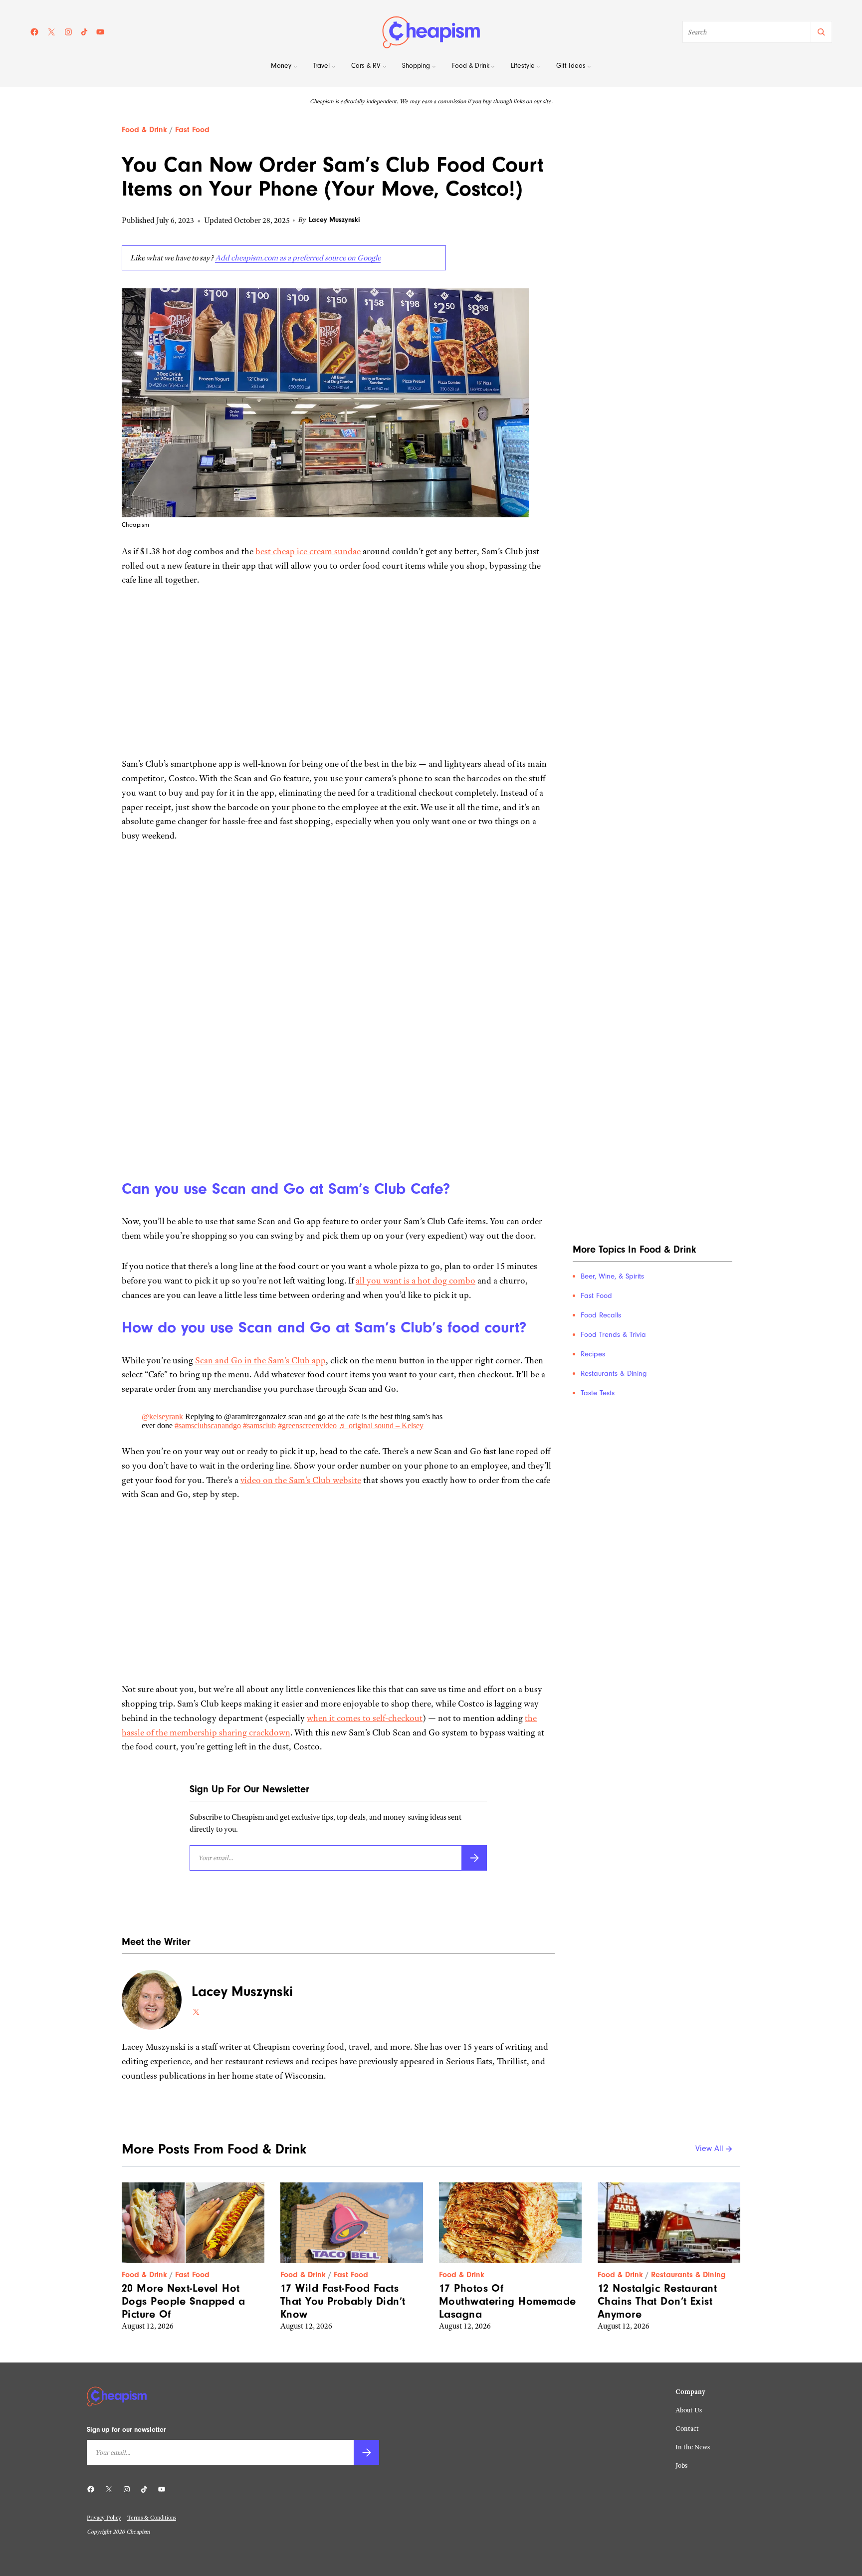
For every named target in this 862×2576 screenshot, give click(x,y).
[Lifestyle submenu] (538, 67)
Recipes (593, 1354)
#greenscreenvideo (307, 1425)
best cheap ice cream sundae (308, 551)
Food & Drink (144, 130)
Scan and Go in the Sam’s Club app (260, 1360)
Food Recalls (601, 1315)
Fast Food (192, 130)
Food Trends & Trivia (613, 1335)
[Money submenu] (295, 67)
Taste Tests (598, 1393)
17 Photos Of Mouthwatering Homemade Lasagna (508, 2301)
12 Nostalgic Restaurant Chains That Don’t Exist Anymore (657, 2301)
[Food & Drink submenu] (493, 67)
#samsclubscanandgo (208, 1425)
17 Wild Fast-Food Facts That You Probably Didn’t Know (343, 2301)
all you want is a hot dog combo (416, 1281)
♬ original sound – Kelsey (381, 1425)
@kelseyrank (162, 1416)
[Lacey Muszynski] (152, 2000)
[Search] (821, 32)
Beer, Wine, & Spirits (612, 1276)
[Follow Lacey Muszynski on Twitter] (196, 2012)
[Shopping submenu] (434, 67)
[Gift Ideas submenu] (589, 67)
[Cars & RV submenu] (385, 67)
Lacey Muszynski (334, 220)
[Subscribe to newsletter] (474, 1858)
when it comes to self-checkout (365, 1718)
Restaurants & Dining (614, 1374)
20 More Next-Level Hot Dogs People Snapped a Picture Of (183, 2301)
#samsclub (259, 1425)
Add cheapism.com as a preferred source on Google (298, 258)
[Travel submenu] (334, 67)
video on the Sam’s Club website (301, 1480)
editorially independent (368, 101)
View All (709, 2149)
